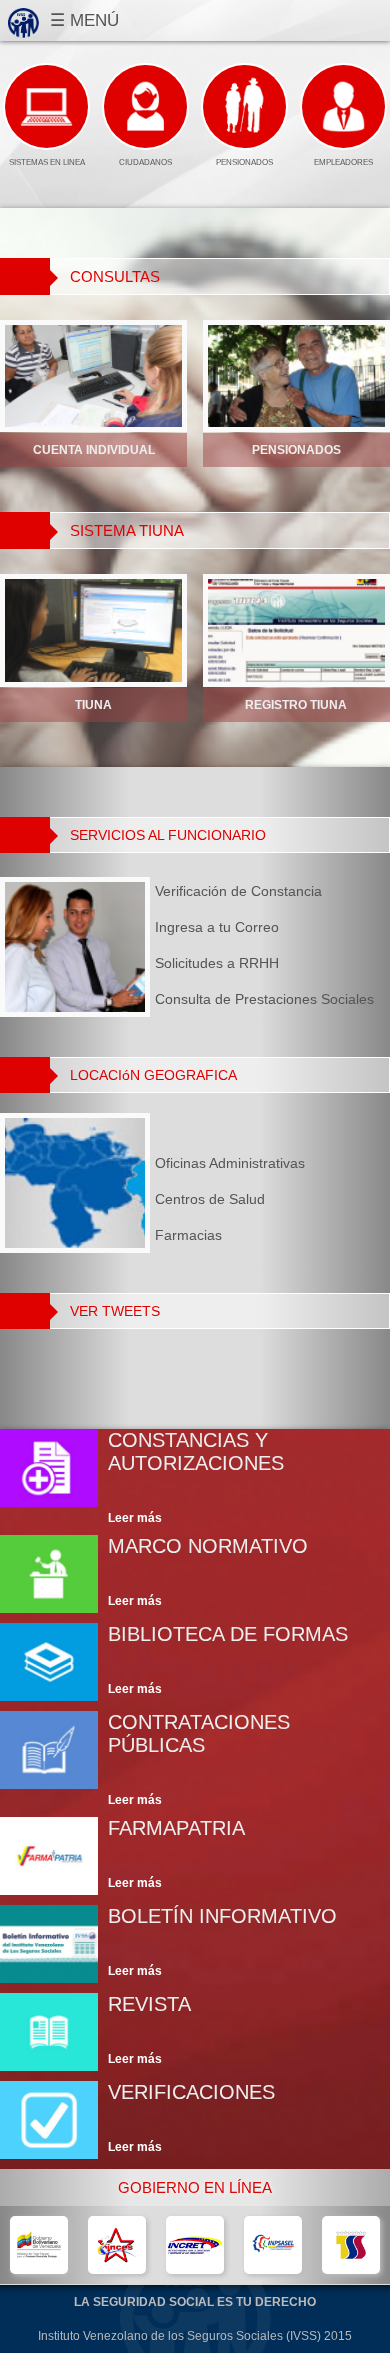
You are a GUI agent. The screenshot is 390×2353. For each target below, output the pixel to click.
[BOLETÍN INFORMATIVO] (195, 1944)
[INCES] (117, 2245)
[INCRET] (195, 2245)
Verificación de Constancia (238, 891)
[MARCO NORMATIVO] (195, 1574)
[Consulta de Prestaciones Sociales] (264, 999)
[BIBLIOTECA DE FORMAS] (195, 1662)
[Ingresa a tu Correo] (264, 927)
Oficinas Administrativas (230, 1163)
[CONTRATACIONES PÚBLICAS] (195, 1759)
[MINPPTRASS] (39, 2245)
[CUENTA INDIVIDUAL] (93, 376)
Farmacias (188, 1235)
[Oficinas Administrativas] (230, 1163)
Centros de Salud (210, 1199)
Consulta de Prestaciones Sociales (264, 999)
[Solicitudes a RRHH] (264, 963)
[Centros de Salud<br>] (230, 1199)
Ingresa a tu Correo (217, 927)
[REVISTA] (195, 2032)
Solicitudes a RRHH (217, 963)
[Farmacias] (230, 1235)
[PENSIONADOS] (296, 376)
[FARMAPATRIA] (195, 1856)
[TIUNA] (93, 630)
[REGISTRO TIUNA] (296, 630)
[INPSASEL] (273, 2245)
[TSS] (351, 2245)
